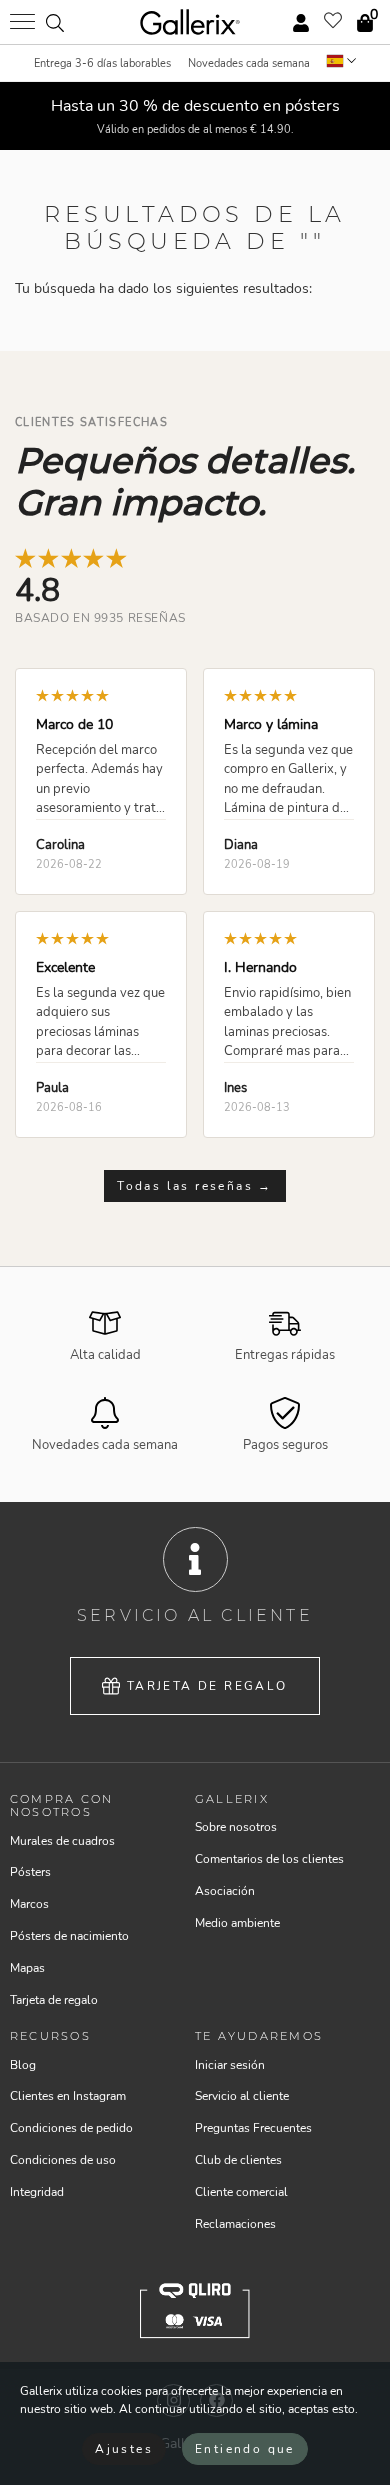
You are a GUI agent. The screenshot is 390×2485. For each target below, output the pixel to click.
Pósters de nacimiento (69, 1936)
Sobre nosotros (236, 1827)
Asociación (225, 1891)
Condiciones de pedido (71, 2128)
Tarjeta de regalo (207, 1686)
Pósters (30, 1872)
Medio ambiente (237, 1923)
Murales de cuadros (62, 1841)
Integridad (37, 2192)
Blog (23, 2065)
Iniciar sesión (230, 2065)
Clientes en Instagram (68, 2096)
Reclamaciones (235, 2224)
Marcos (29, 1904)
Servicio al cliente (242, 2096)
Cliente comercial (241, 2192)
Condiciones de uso (63, 2160)
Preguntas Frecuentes (253, 2128)
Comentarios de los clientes (269, 1859)
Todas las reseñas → (195, 1186)
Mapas (27, 1968)
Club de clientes (238, 2160)
